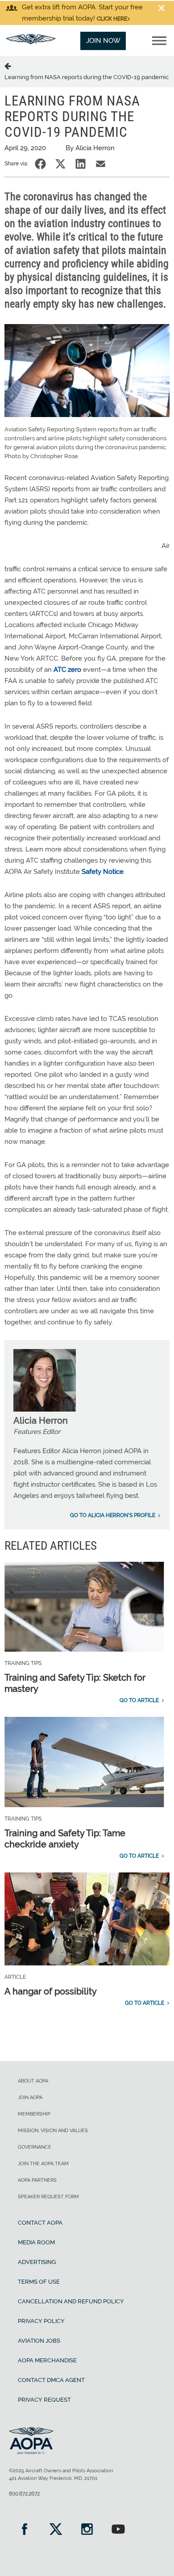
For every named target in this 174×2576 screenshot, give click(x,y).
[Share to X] (60, 164)
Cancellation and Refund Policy (71, 2301)
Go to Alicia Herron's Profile (113, 1515)
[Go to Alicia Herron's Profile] (45, 1409)
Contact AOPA (40, 2223)
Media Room (36, 2242)
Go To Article (139, 1700)
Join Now (103, 41)
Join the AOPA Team (43, 2164)
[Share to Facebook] (40, 164)
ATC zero (67, 670)
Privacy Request (44, 2400)
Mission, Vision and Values (53, 2131)
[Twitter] (56, 2530)
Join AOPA (30, 2097)
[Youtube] (118, 2530)
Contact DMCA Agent (51, 2380)
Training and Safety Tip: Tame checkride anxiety (65, 1839)
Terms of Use (39, 2282)
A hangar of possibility (51, 1991)
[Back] (9, 66)
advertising (37, 2262)
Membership (34, 2114)
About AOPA (33, 2081)
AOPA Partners (37, 2180)
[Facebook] (25, 2530)
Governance (35, 2147)
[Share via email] (101, 164)
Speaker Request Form (48, 2197)
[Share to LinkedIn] (81, 164)
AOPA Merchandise (47, 2360)
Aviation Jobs (39, 2341)
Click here (112, 19)
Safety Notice (103, 872)
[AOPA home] (31, 42)
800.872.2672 (24, 2494)
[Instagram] (87, 2530)
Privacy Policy (41, 2321)
